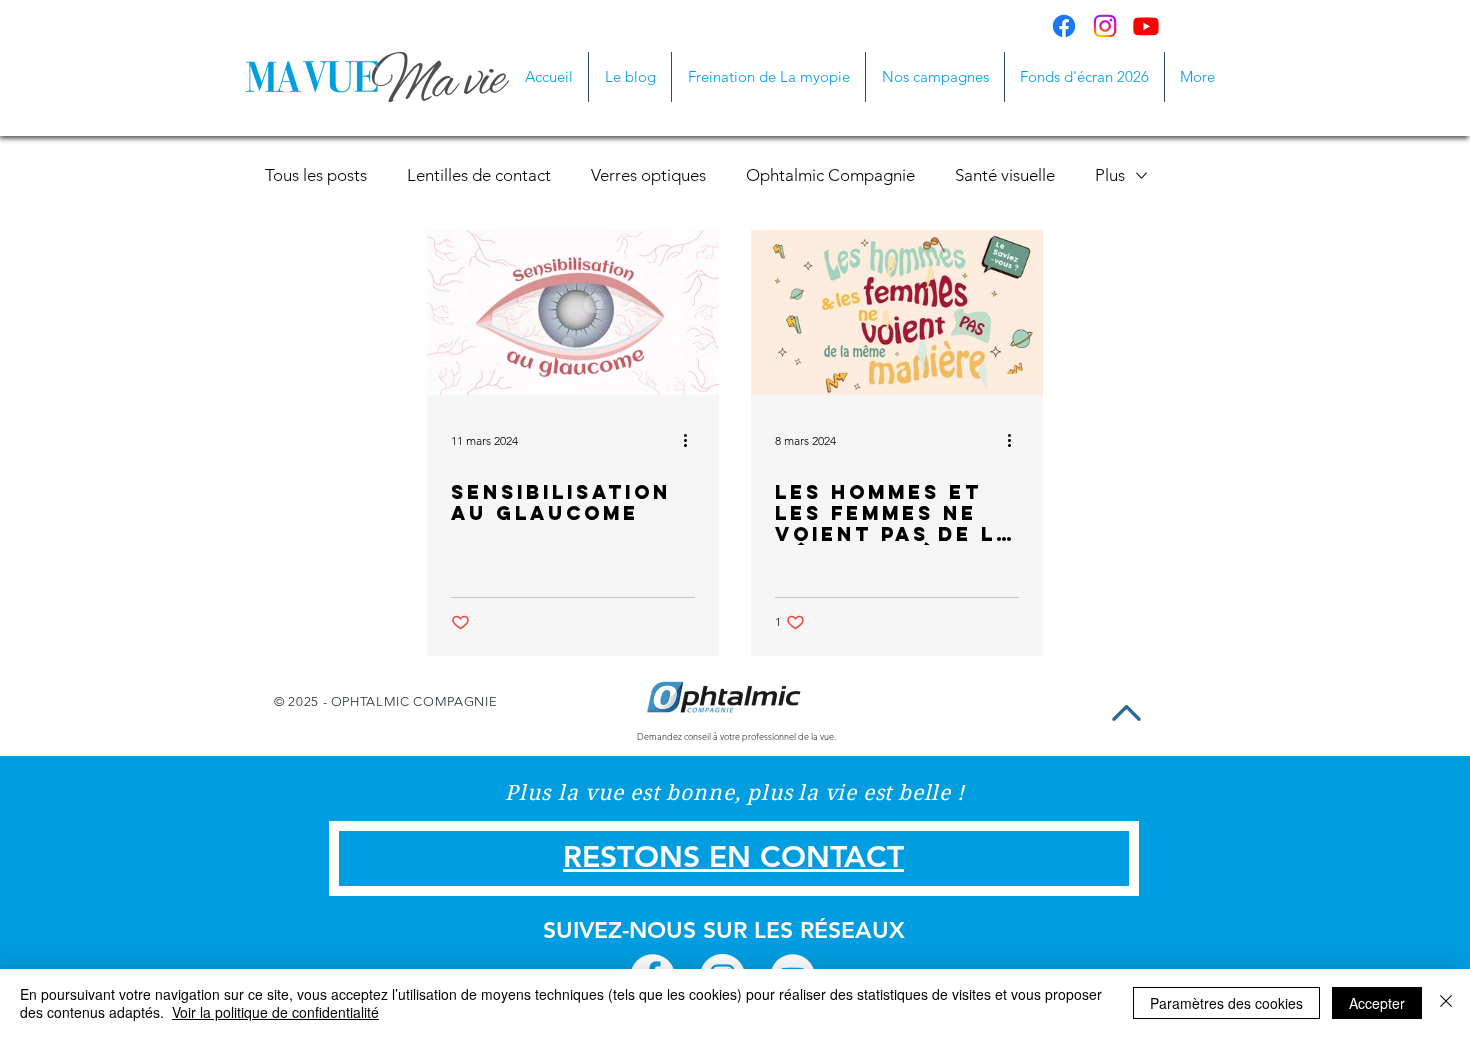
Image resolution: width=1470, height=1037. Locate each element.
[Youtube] (1146, 26)
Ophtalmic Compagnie (830, 175)
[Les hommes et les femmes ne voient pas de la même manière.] (897, 312)
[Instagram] (1105, 26)
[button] (935, 77)
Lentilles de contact (479, 175)
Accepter (1377, 1003)
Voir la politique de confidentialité (275, 1012)
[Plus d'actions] (692, 440)
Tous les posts (316, 175)
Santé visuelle (1005, 175)
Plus (1110, 175)
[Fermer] (1446, 1003)
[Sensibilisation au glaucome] (573, 312)
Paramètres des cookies (1226, 1003)
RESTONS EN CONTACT (733, 857)
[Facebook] (1064, 26)
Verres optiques (648, 175)
